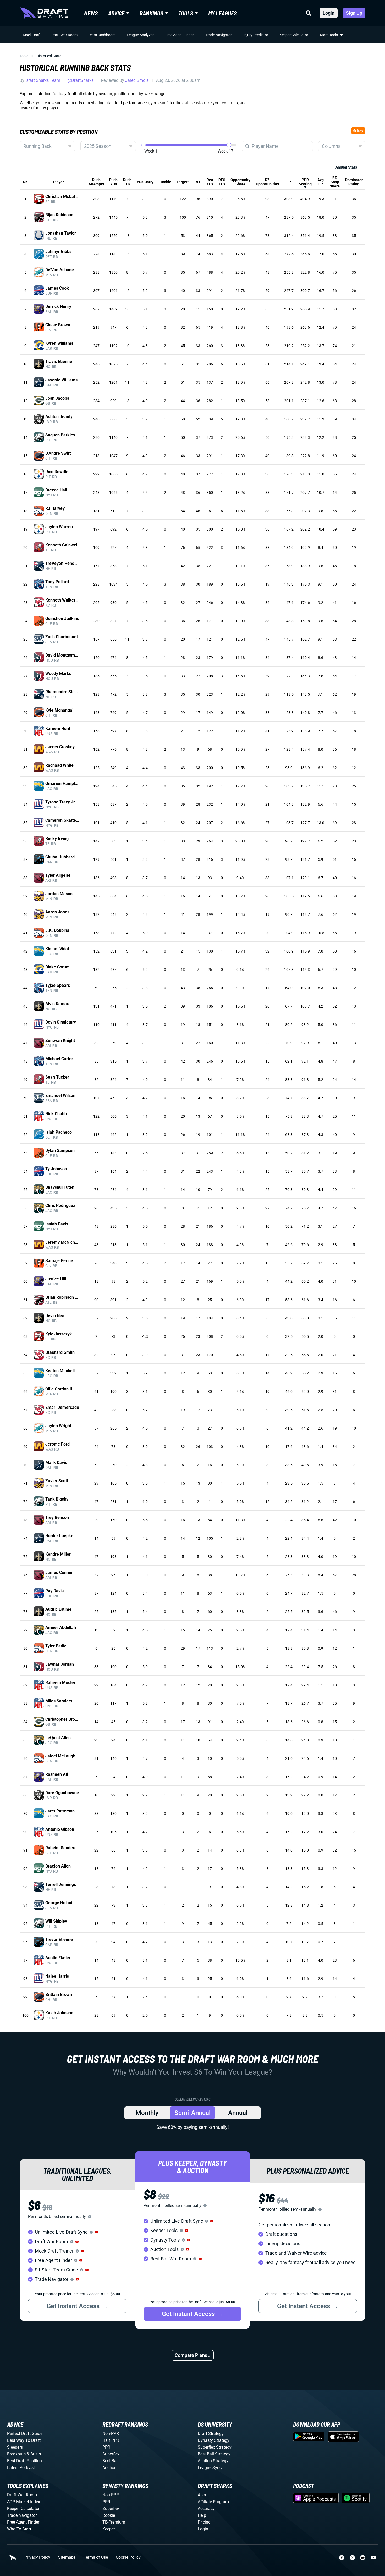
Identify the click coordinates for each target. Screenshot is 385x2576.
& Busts (34, 2454)
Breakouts (16, 2454)
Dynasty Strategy (214, 2440)
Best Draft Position (24, 2461)
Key (360, 131)
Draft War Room (64, 35)
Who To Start (19, 2529)
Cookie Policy (128, 2557)
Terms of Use (96, 2557)
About (203, 2495)
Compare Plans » (193, 2355)
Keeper (109, 2529)
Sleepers (15, 2447)
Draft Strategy (211, 2434)
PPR (106, 2447)
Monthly (147, 2113)
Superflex (111, 2454)
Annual (238, 2113)
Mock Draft (32, 35)
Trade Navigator (219, 35)
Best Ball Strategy (214, 2454)
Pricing (204, 2522)
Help (202, 2515)
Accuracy (206, 2509)
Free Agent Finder (180, 35)
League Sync (210, 2468)
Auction (109, 2468)
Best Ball (111, 2461)
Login (329, 13)
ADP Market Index (24, 2502)
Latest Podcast (21, 2468)
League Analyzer (140, 35)
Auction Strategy (213, 2461)
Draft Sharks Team (43, 80)
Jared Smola (137, 80)
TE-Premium (114, 2522)
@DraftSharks (81, 80)
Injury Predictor (256, 35)
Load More (31, 2028)
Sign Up (354, 13)
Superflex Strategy (215, 2447)
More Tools (329, 35)
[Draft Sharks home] (44, 13)
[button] (96, 2232)
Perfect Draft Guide (25, 2434)
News (91, 13)
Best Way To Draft (24, 2440)
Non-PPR (111, 2434)
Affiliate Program (213, 2502)
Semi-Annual (192, 2113)
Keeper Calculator (294, 35)
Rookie (109, 2515)
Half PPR (111, 2440)
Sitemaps (67, 2557)
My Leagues (222, 13)
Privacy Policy (37, 2557)
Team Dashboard (102, 35)
